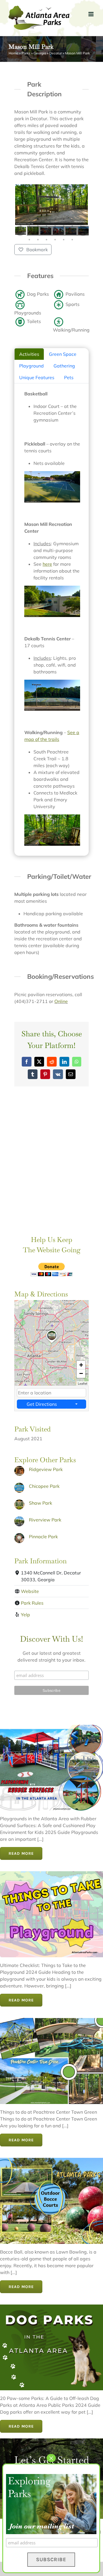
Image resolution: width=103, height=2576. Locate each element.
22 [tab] (64, 233)
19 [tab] (38, 233)
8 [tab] (81, 219)
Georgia (40, 53)
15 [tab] (72, 226)
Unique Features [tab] (37, 377)
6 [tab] (64, 219)
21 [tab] (55, 233)
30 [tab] (72, 240)
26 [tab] (38, 240)
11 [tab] (38, 226)
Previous (20, 231)
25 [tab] (29, 240)
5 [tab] (55, 219)
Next (83, 231)
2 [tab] (29, 219)
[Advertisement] (51, 1170)
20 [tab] (46, 233)
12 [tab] (46, 226)
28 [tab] (55, 240)
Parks (26, 53)
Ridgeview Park (46, 1469)
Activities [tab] (29, 354)
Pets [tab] (69, 377)
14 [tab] (64, 226)
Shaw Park (40, 1503)
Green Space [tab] (63, 354)
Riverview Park (45, 1520)
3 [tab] (38, 219)
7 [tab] (72, 219)
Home (13, 53)
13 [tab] (55, 226)
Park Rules (32, 1603)
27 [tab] (46, 240)
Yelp (25, 1615)
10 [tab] (29, 226)
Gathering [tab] (64, 366)
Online (61, 1001)
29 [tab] (64, 240)
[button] (52, 1343)
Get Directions (42, 1404)
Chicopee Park (44, 1486)
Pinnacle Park (43, 1537)
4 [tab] (46, 219)
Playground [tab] (31, 366)
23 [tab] (72, 233)
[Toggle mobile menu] (91, 14)
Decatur (56, 53)
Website (30, 1591)
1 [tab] (21, 219)
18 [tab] (29, 233)
